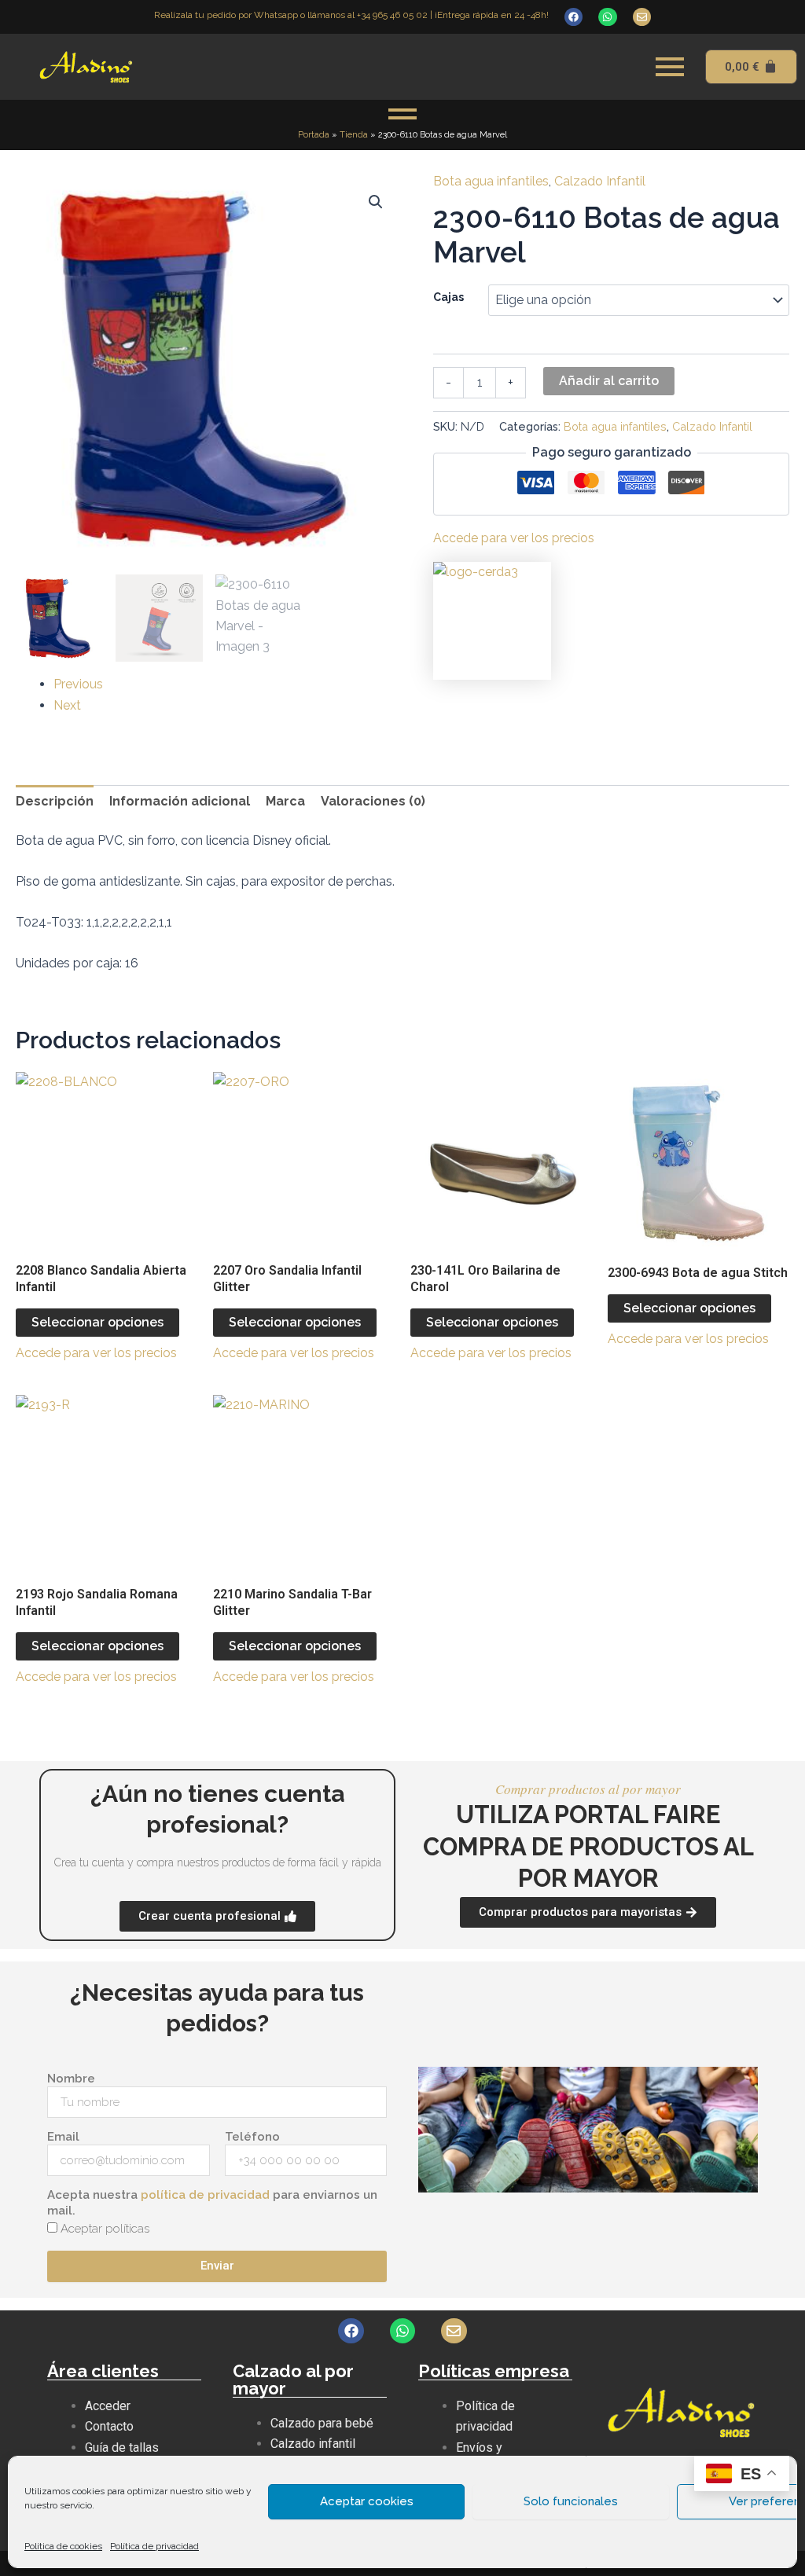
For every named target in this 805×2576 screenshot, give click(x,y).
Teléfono (252, 2137)
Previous (78, 684)
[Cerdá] (492, 621)
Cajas (448, 297)
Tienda (354, 135)
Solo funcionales (571, 2501)
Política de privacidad (154, 2546)
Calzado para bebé (322, 2423)
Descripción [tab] (55, 801)
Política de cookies (63, 2546)
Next (67, 705)
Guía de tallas (122, 2448)
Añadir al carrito (609, 381)
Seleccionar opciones (97, 1322)
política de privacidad (205, 2195)
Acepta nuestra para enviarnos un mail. (212, 2203)
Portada (314, 135)
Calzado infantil (313, 2444)
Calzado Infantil (600, 181)
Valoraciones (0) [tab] (373, 801)
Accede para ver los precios (514, 538)
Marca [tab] (285, 801)
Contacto (109, 2426)
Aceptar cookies (367, 2501)
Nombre (71, 2079)
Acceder (108, 2406)
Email (63, 2137)
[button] (376, 202)
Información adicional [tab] (180, 801)
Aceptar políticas (105, 2229)
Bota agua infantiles (491, 181)
